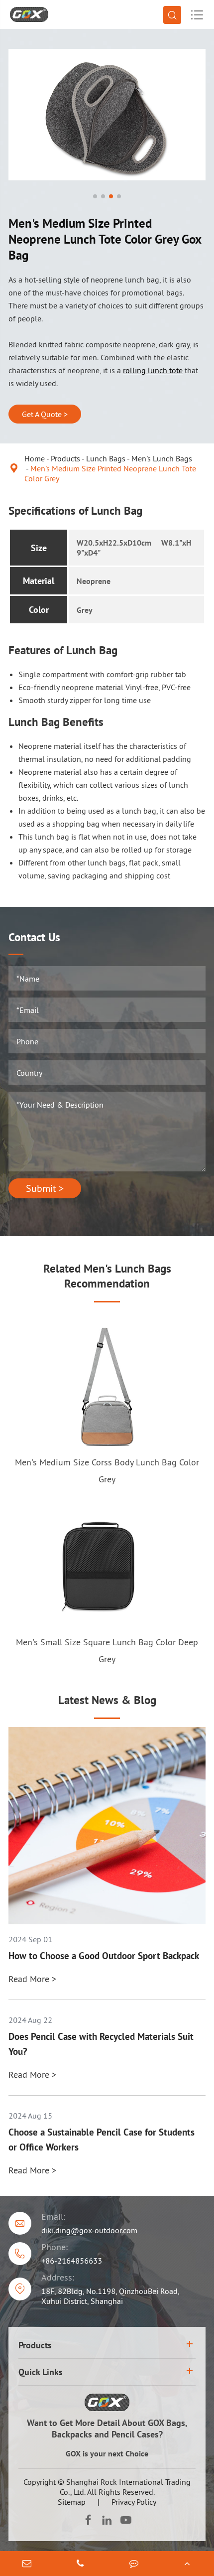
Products (65, 458)
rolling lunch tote (153, 370)
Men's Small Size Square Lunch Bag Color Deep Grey (107, 1650)
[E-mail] (27, 2564)
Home (35, 458)
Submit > (45, 1188)
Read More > (32, 1979)
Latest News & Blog (107, 1700)
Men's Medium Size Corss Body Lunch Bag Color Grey (107, 1471)
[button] (95, 196)
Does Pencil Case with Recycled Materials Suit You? (101, 2044)
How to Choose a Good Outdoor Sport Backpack (104, 1956)
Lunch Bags (106, 458)
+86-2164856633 (72, 2261)
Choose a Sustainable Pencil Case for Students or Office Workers (102, 2140)
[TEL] (81, 2564)
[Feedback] (134, 2564)
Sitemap (72, 2502)
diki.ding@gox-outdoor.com (89, 2230)
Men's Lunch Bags (162, 458)
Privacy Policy (134, 2502)
